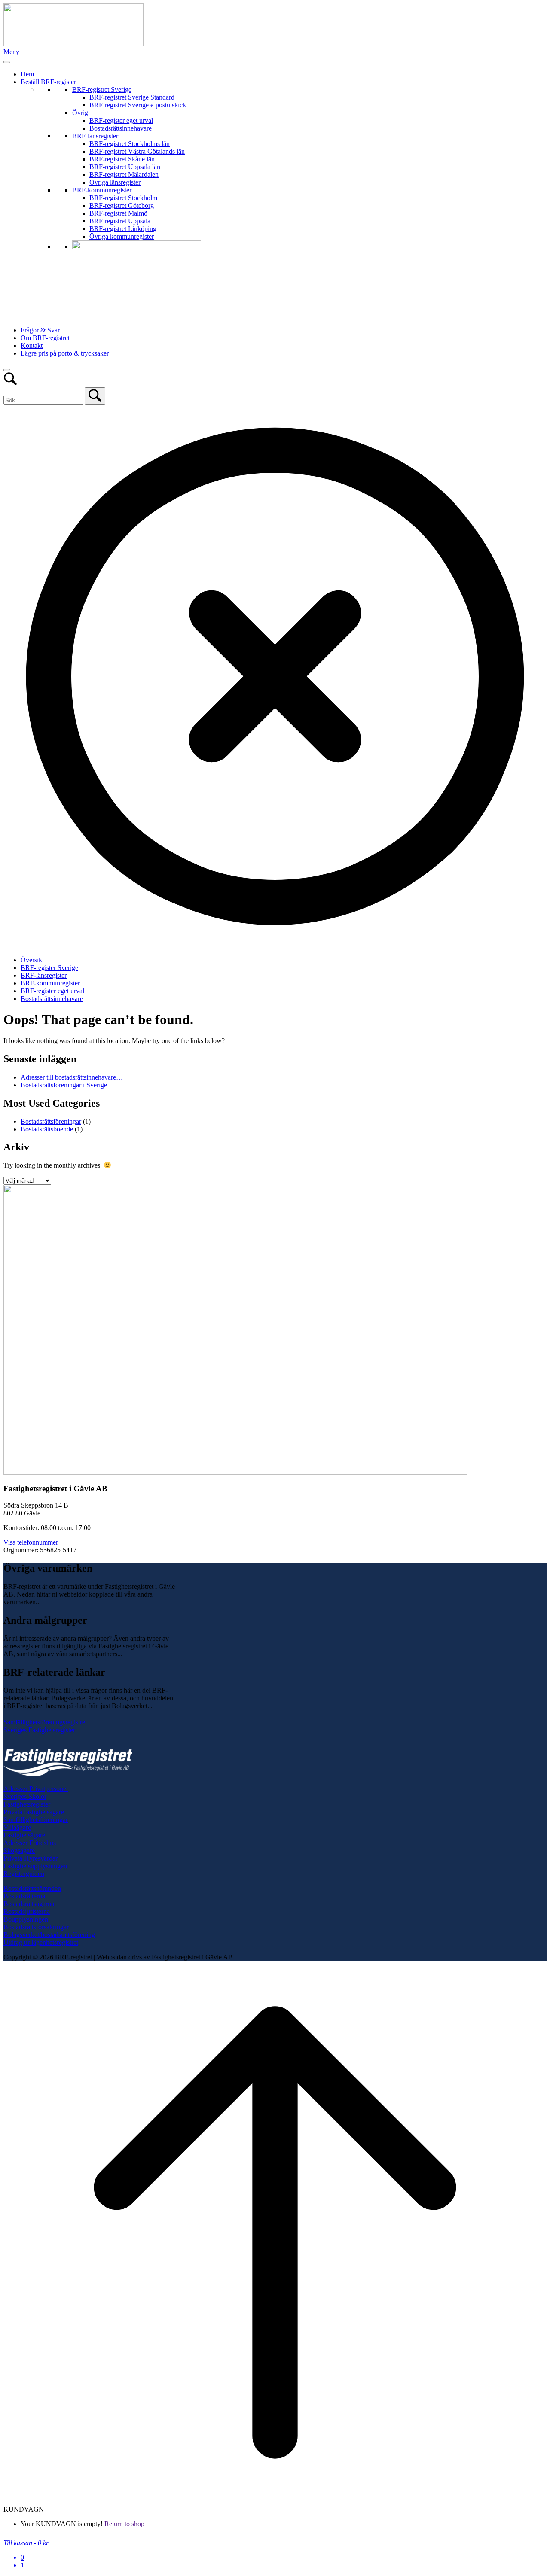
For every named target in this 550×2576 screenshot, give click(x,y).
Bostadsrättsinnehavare (121, 128)
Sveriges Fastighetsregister (39, 1730)
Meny (11, 52)
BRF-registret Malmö (118, 213)
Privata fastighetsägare (34, 1812)
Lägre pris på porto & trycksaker (65, 353)
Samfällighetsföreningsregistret (45, 1722)
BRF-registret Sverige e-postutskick (138, 105)
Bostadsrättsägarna (29, 1904)
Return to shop (124, 2524)
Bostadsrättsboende (47, 1129)
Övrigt (81, 113)
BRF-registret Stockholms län (130, 144)
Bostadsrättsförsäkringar (36, 1927)
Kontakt (32, 345)
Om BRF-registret (45, 338)
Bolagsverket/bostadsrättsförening (49, 1935)
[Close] (7, 370)
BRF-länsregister (95, 136)
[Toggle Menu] (7, 62)
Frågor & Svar (40, 330)
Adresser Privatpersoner (36, 1789)
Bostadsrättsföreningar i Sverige (64, 1085)
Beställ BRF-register (48, 82)
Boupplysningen (26, 1919)
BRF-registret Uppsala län (125, 167)
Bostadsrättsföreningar (51, 1121)
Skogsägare (19, 1851)
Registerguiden (24, 1874)
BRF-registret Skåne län (122, 159)
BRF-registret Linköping (123, 229)
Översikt (32, 960)
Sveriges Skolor (25, 1796)
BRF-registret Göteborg (122, 205)
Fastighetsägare (24, 1835)
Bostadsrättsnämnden (32, 1888)
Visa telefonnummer (31, 1542)
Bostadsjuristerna (27, 1911)
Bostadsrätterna (24, 1896)
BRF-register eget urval (121, 120)
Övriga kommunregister (122, 236)
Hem (27, 74)
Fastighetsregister (27, 1804)
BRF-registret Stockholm (123, 198)
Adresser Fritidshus (30, 1843)
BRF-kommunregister (102, 190)
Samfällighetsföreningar (36, 1820)
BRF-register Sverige (49, 968)
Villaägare (17, 1827)
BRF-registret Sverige (102, 90)
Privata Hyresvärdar (31, 1858)
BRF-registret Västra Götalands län (137, 151)
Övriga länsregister (115, 182)
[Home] (73, 44)
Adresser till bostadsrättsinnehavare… (72, 1077)
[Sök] (95, 396)
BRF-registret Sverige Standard (132, 97)
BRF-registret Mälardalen (124, 175)
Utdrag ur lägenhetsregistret (41, 1942)
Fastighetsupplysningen (35, 1866)
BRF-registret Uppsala (120, 221)
